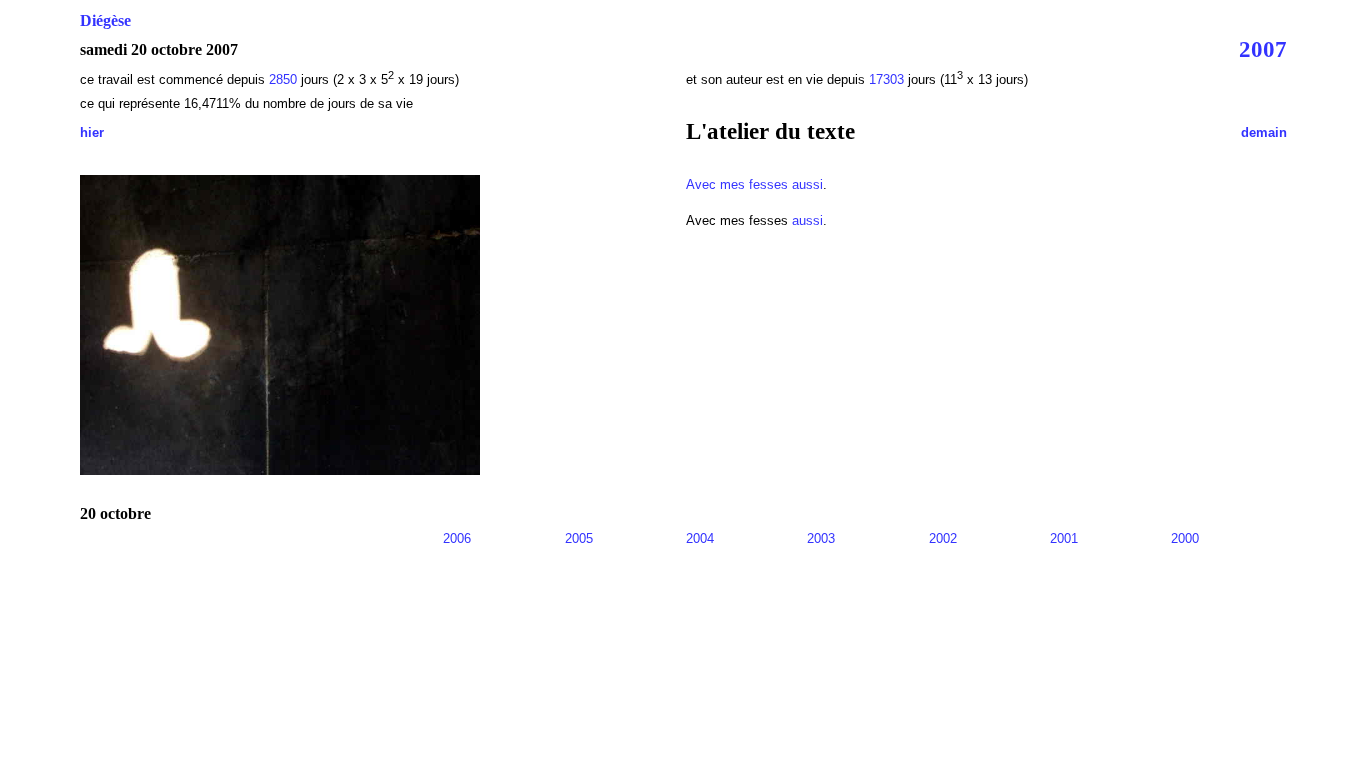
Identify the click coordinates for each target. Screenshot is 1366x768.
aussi (807, 184)
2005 (579, 538)
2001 (1064, 538)
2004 (700, 538)
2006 (457, 538)
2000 (1185, 538)
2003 (821, 538)
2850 (285, 79)
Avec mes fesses (737, 184)
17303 (888, 79)
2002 (943, 538)
